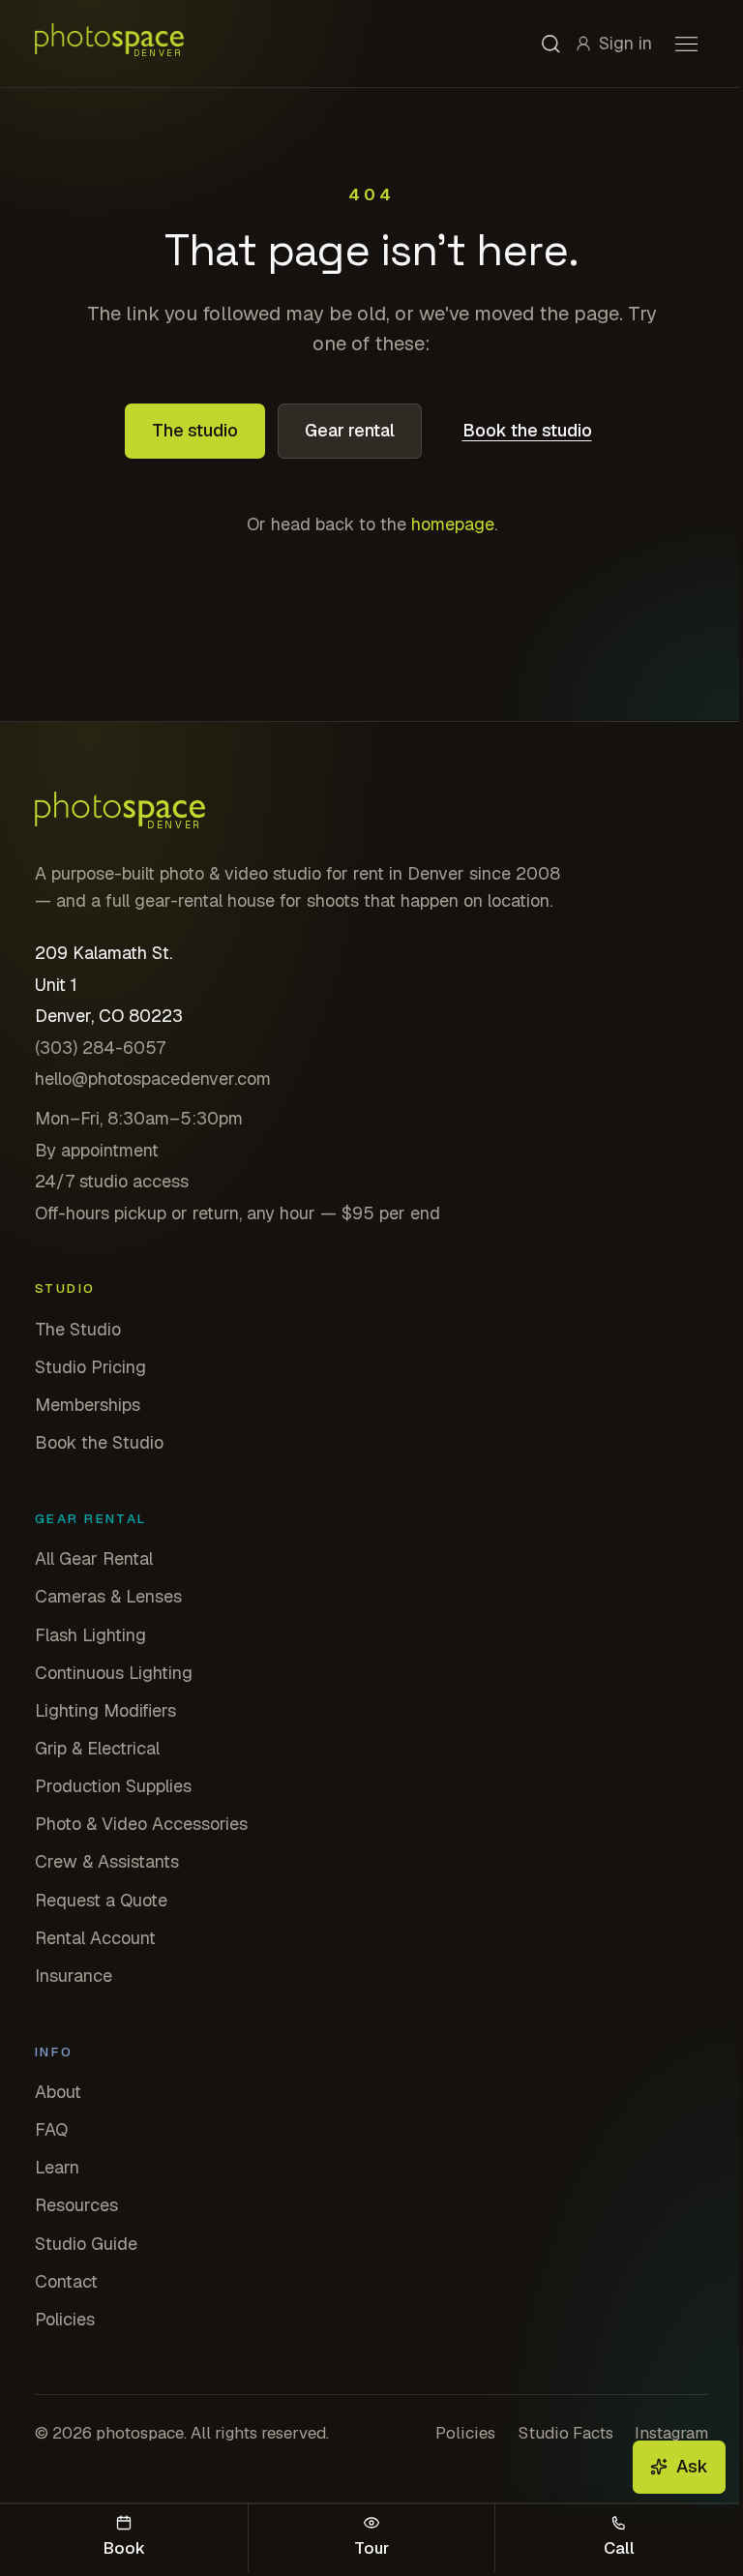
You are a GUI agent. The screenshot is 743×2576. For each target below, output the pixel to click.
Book (124, 2548)
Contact (66, 2281)
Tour (371, 2548)
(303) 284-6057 (100, 1048)
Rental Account (95, 1938)
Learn (57, 2167)
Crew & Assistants (107, 1861)
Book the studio (527, 430)
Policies (65, 2319)
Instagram (671, 2433)
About (58, 2092)
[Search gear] (551, 44)
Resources (76, 2205)
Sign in (625, 43)
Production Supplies (113, 1786)
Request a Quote (101, 1900)
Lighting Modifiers (105, 1710)
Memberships (88, 1405)
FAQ (51, 2129)
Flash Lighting (90, 1635)
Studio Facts (565, 2433)
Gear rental (350, 430)
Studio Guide (86, 2244)
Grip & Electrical (97, 1748)
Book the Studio (99, 1442)
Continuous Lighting (114, 1673)
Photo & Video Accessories (141, 1824)
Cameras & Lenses (108, 1596)
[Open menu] (686, 44)
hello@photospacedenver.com (153, 1078)
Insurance (74, 1976)
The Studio (78, 1329)
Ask (692, 2466)
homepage (453, 524)
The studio (195, 430)
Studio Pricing (90, 1367)
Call (619, 2548)
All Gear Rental (94, 1558)
